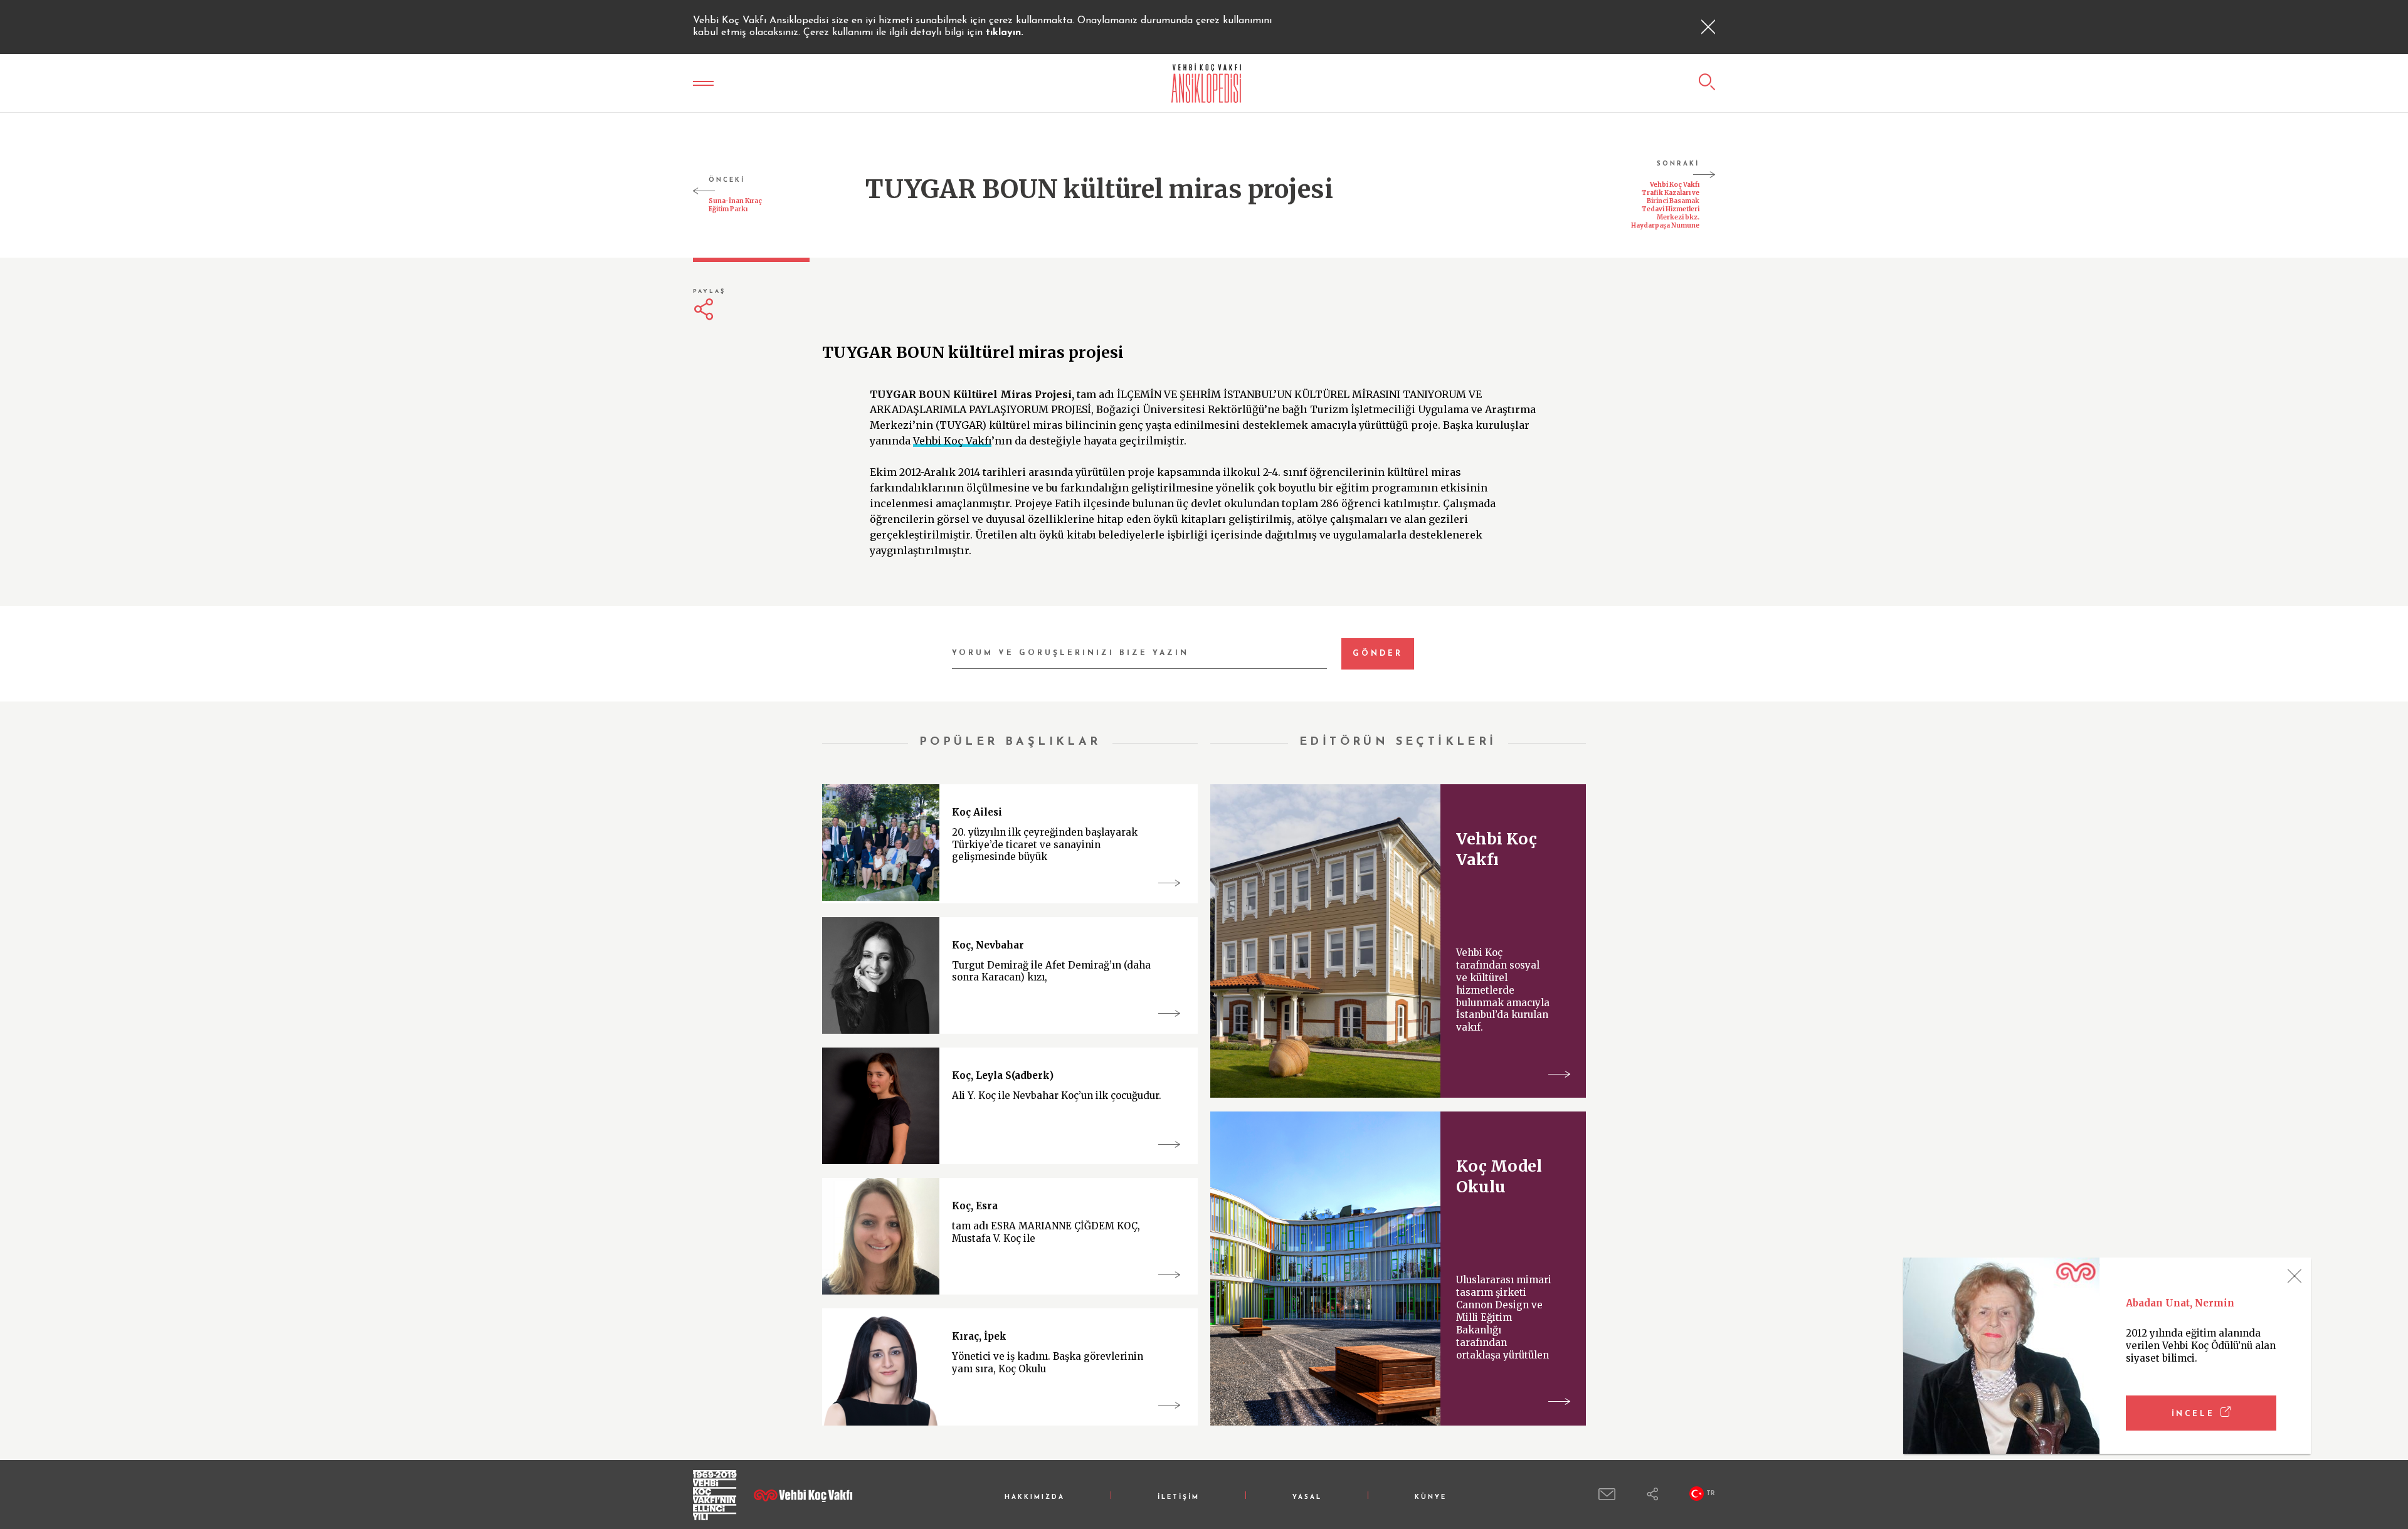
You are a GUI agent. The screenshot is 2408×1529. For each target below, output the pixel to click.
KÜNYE (1431, 1497)
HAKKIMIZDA (1035, 1497)
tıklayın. (1005, 33)
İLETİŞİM (1179, 1497)
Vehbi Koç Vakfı (952, 441)
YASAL (1307, 1497)
